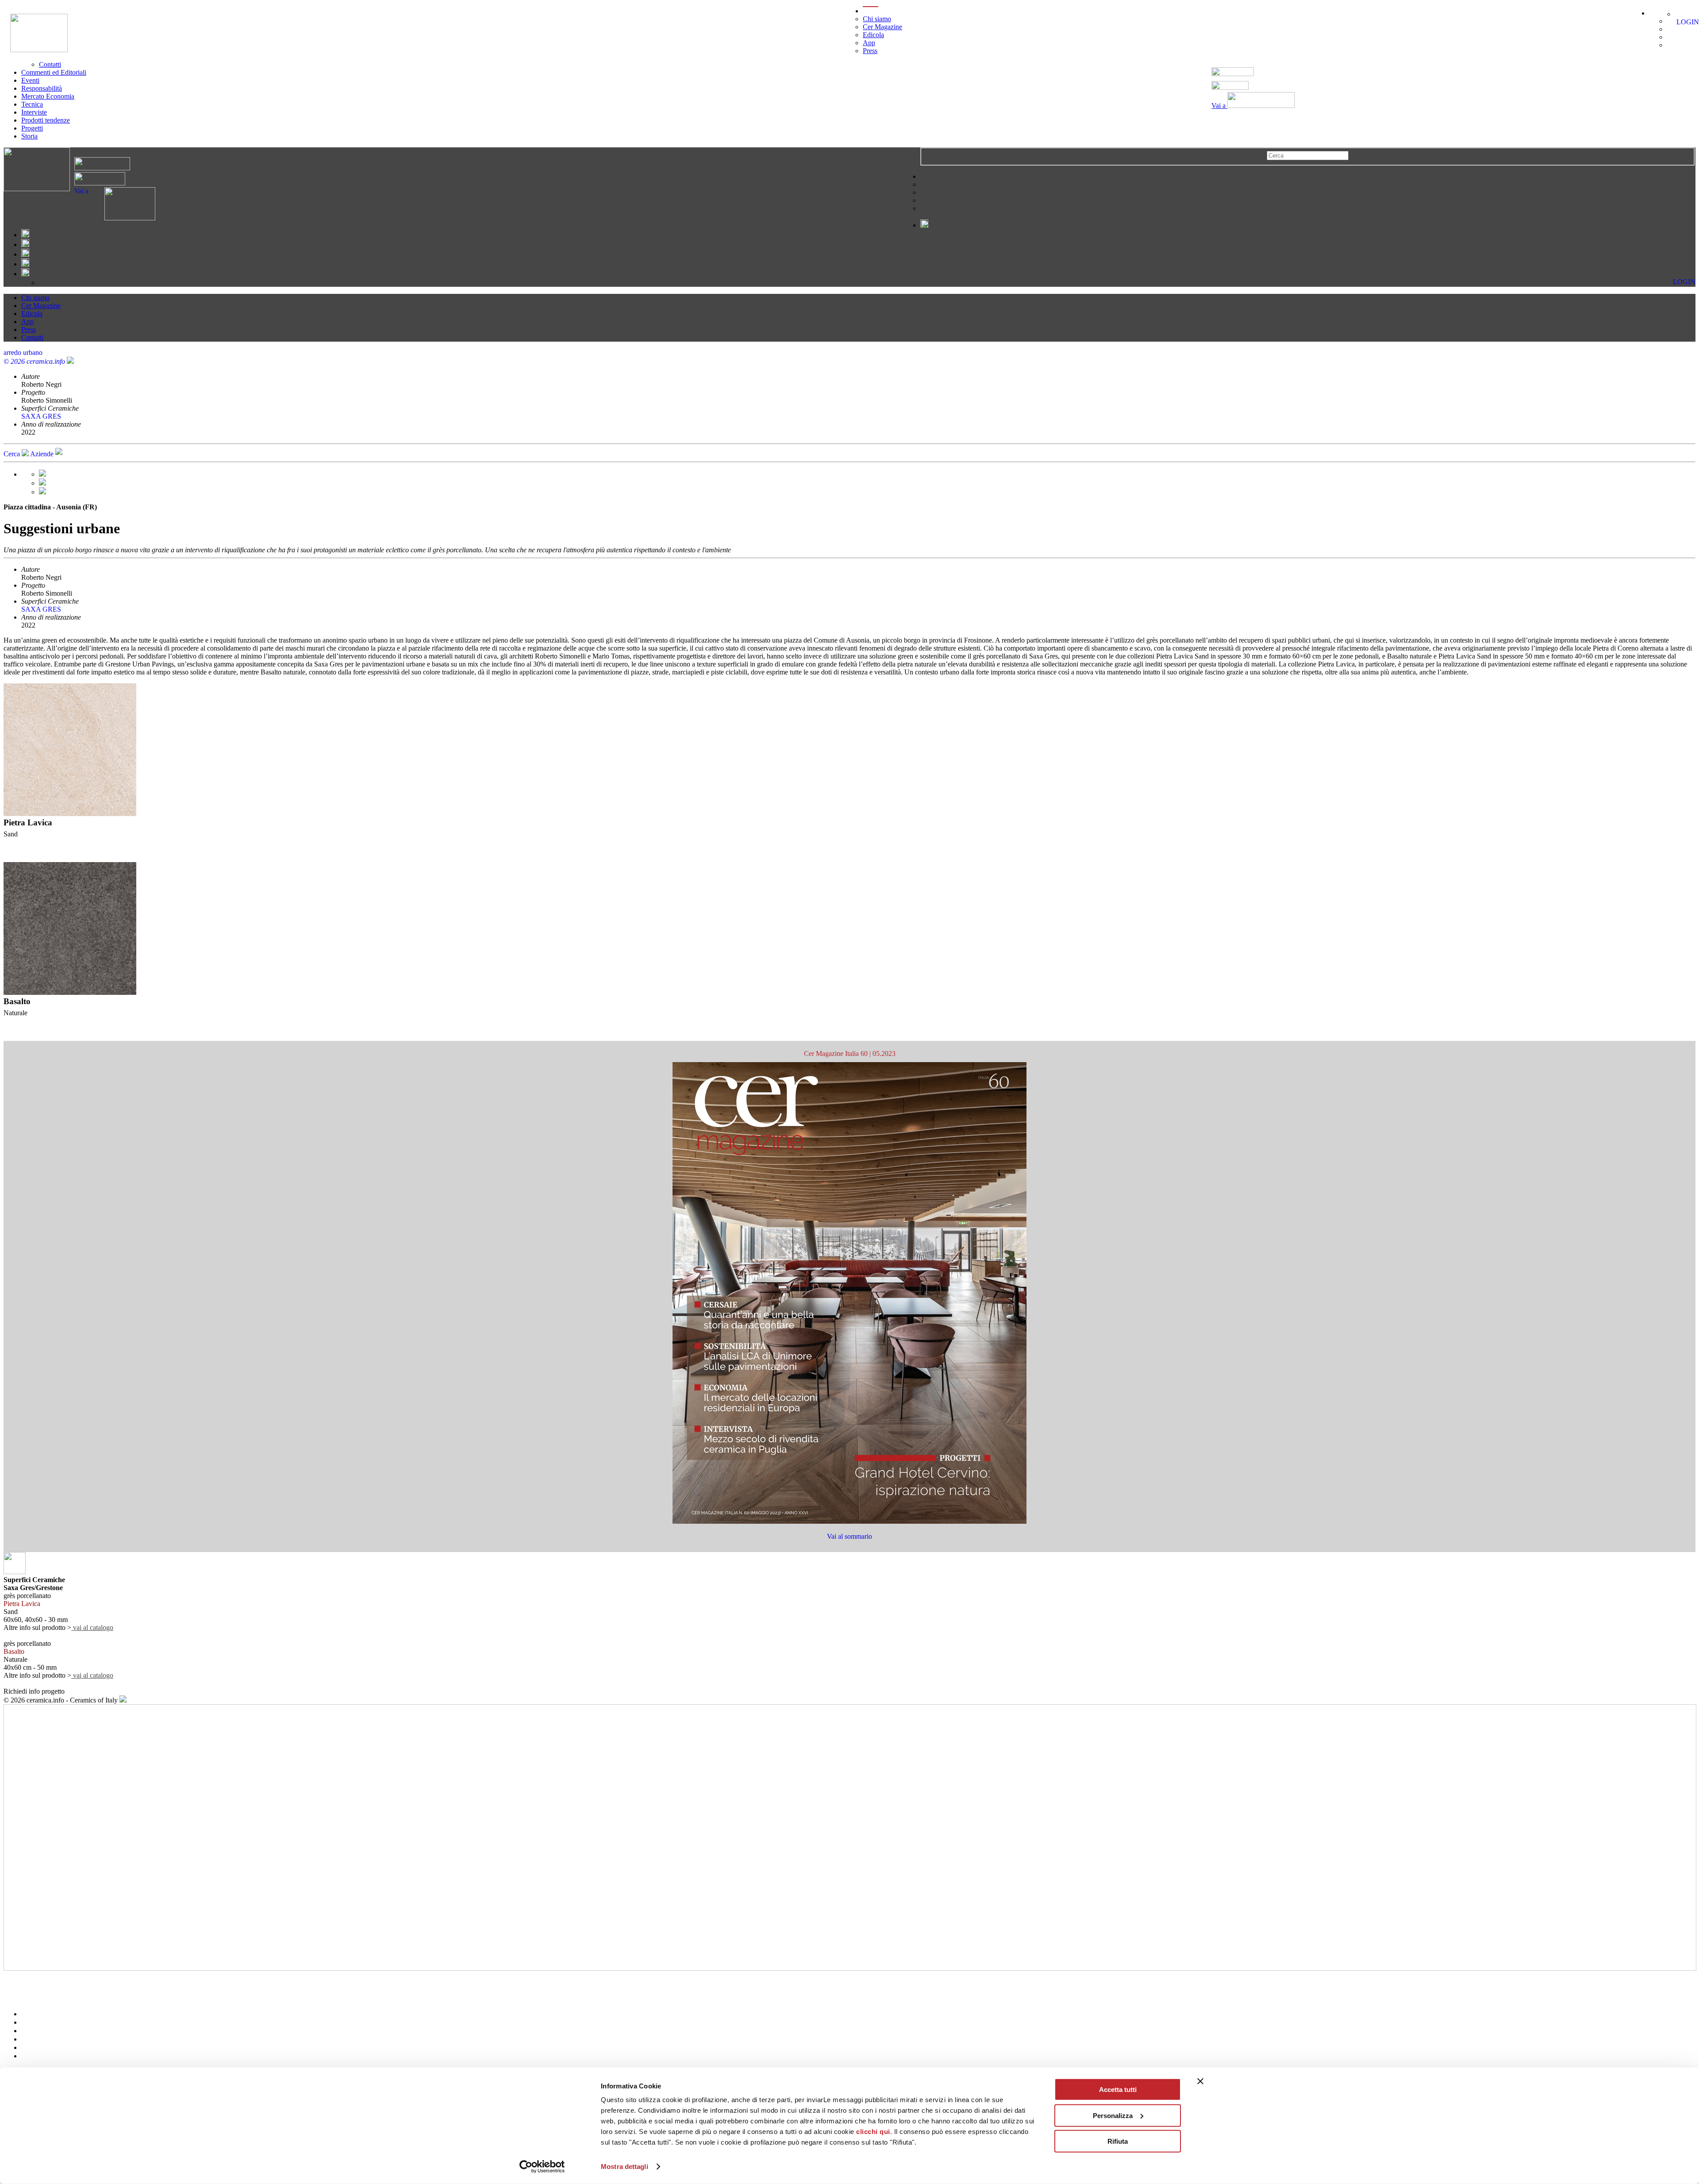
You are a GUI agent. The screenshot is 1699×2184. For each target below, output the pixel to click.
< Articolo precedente (34, 1982)
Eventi (30, 80)
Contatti (50, 64)
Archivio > (19, 1974)
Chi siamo (877, 19)
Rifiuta (1118, 2141)
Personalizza (1113, 2115)
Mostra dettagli (625, 2167)
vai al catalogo (92, 1627)
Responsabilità (42, 88)
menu (871, 11)
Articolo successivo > (34, 1998)
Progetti (32, 128)
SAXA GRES (41, 416)
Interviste (34, 112)
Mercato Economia (48, 96)
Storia (29, 136)
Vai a (1219, 106)
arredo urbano (23, 352)
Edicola (873, 35)
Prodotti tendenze (46, 120)
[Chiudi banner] (1200, 2081)
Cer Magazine (882, 27)
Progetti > (17, 1990)
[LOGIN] (1680, 14)
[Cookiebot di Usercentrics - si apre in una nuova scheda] (542, 2167)
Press (870, 51)
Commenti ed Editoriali (54, 72)
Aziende (43, 454)
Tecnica (32, 104)
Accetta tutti (1118, 2090)
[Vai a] (122, 218)
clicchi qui (873, 2132)
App (869, 43)
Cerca (13, 454)
